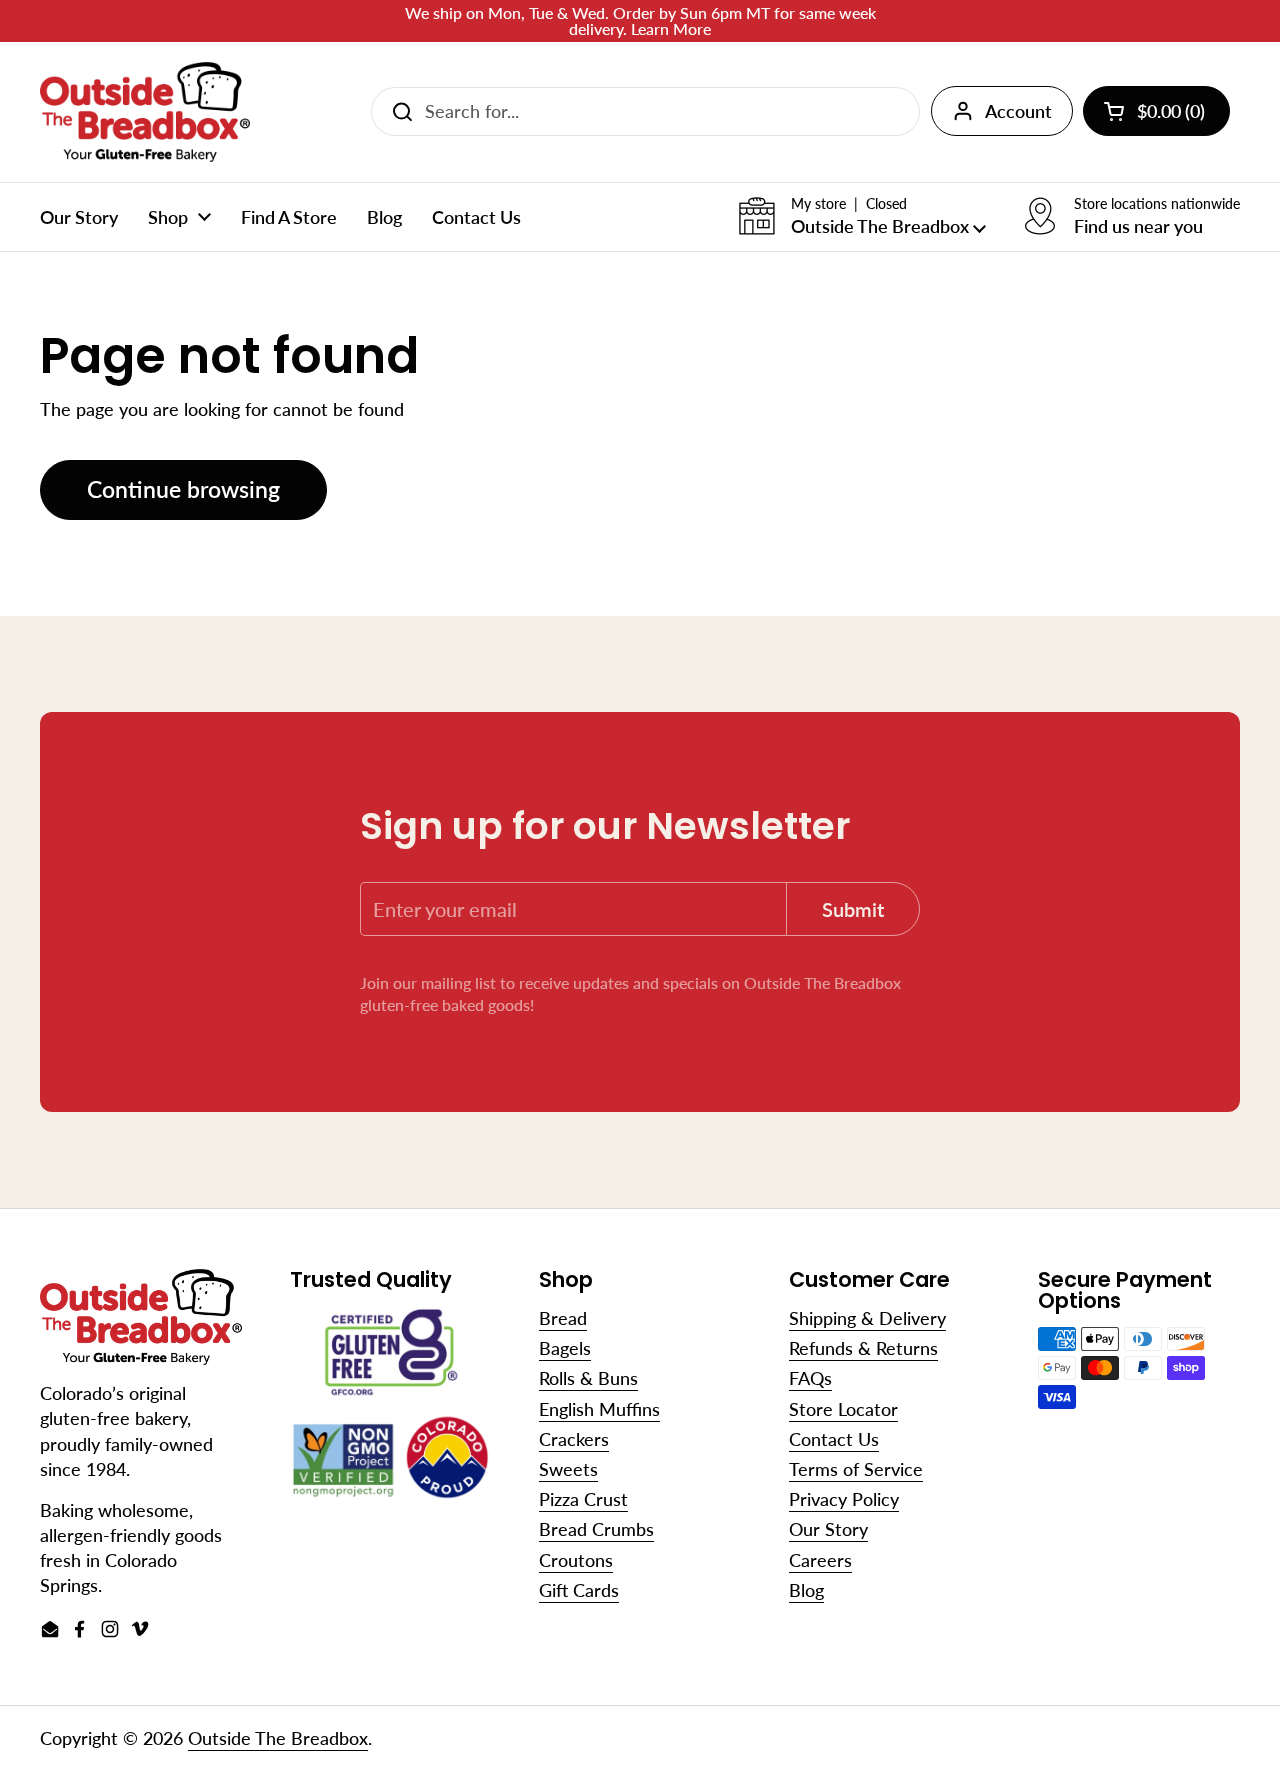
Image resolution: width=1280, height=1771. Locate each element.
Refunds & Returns (863, 1348)
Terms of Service (856, 1469)
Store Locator (843, 1409)
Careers (820, 1560)
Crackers (574, 1439)
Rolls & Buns (588, 1378)
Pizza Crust (583, 1499)
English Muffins (599, 1409)
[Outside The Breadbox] (145, 112)
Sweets (568, 1469)
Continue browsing (183, 489)
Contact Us (834, 1439)
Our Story (828, 1529)
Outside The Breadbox (278, 1738)
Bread (563, 1318)
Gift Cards (579, 1590)
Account (1018, 111)
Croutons (576, 1560)
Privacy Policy (844, 1499)
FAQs (810, 1378)
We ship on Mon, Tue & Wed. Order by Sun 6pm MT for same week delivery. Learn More (640, 21)
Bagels (565, 1348)
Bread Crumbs (596, 1529)
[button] (862, 217)
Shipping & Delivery (867, 1318)
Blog (806, 1590)
